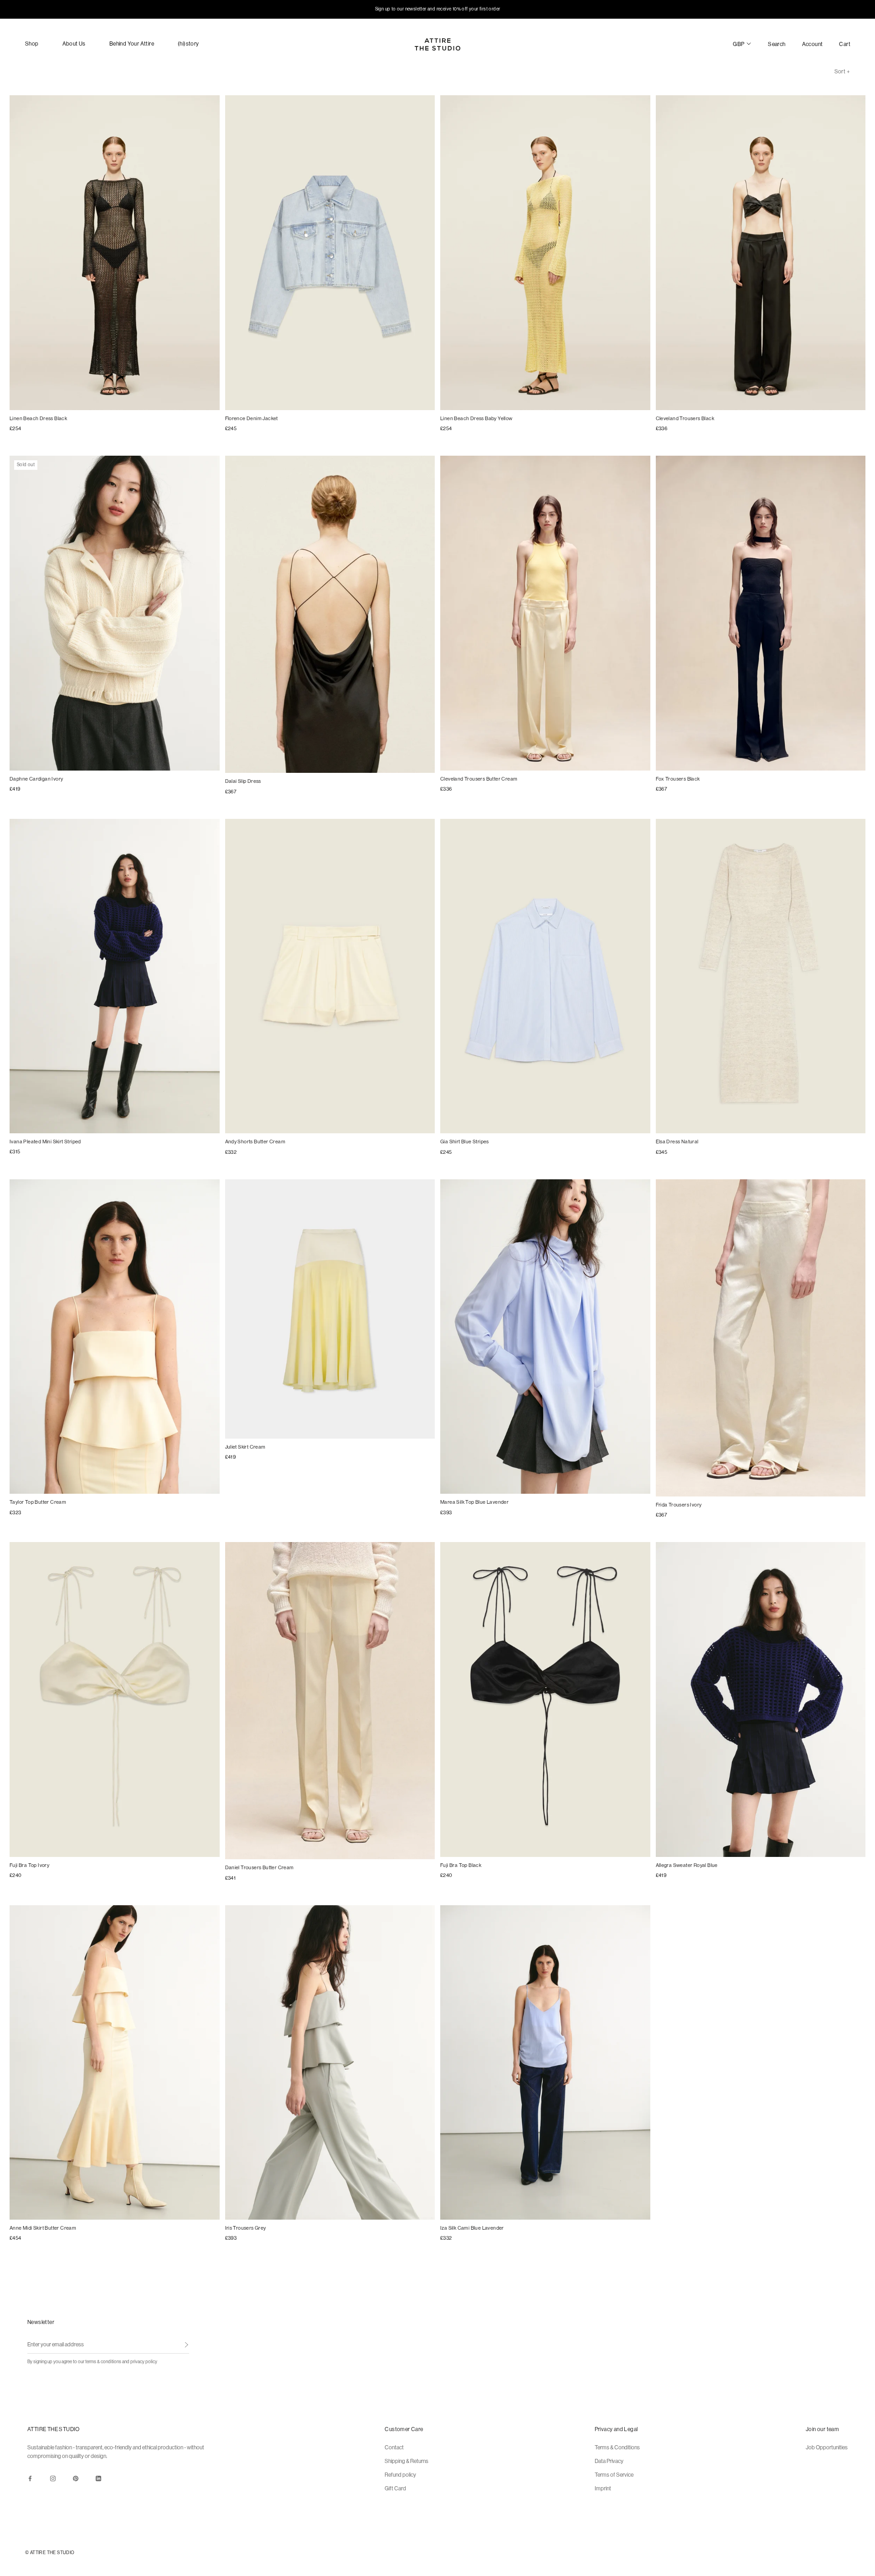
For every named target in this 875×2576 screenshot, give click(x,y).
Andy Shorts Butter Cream (255, 1142)
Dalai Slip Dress (243, 781)
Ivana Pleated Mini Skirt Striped (45, 1142)
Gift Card (395, 2489)
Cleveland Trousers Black (685, 419)
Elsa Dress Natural (677, 1142)
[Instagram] (53, 2478)
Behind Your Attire (132, 44)
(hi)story (188, 44)
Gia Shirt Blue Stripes (465, 1142)
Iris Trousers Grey (246, 2228)
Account (813, 44)
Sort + (842, 72)
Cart (845, 44)
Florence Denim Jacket (252, 419)
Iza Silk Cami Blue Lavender (472, 2228)
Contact (394, 2447)
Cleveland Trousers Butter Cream (479, 779)
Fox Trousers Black (678, 779)
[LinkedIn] (98, 2478)
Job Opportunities (827, 2447)
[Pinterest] (76, 2478)
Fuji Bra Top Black (461, 1865)
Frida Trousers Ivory (679, 1505)
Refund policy (400, 2475)
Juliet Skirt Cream (245, 1447)
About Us (74, 44)
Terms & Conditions (617, 2447)
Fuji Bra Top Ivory (29, 1865)
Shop (32, 44)
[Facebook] (30, 2478)
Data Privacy (609, 2461)
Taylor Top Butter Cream (38, 1502)
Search (777, 44)
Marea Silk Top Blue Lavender (474, 1502)
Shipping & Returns (407, 2461)
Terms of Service (614, 2475)
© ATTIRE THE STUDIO (50, 2553)
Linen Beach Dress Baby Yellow (476, 419)
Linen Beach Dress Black (38, 419)
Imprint (603, 2489)
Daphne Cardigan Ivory (36, 779)
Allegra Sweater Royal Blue (687, 1865)
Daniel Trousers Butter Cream (260, 1868)
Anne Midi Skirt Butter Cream (43, 2228)
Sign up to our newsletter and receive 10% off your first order (438, 9)
